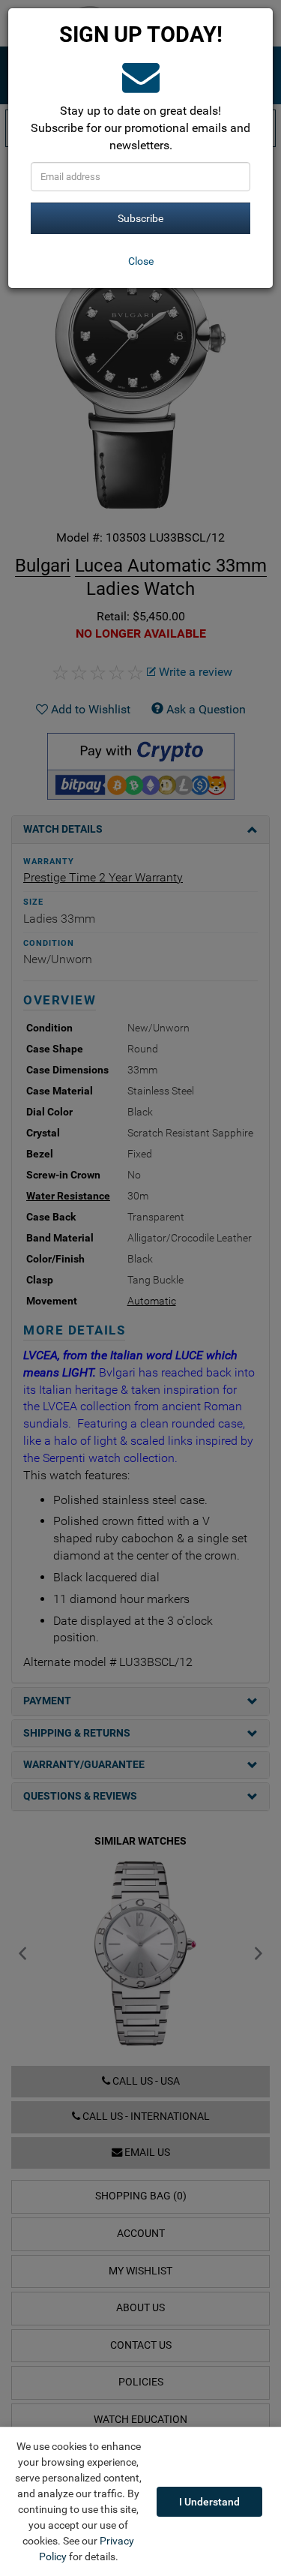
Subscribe (140, 218)
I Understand (209, 2502)
